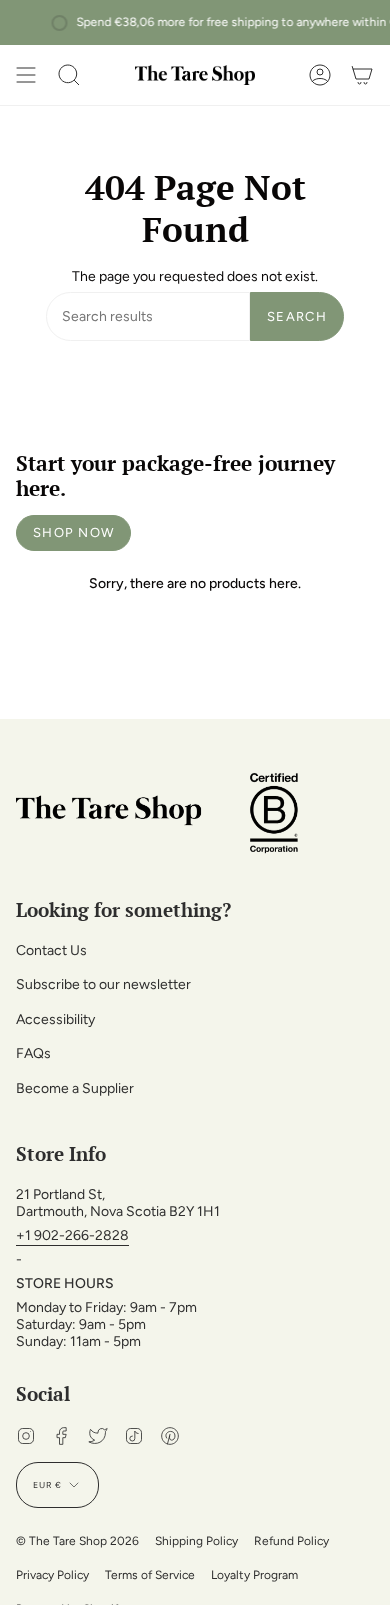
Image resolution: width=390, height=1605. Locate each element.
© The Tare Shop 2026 (77, 1541)
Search (297, 316)
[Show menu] (26, 75)
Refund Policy (291, 1541)
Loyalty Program (254, 1575)
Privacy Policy (52, 1575)
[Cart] (362, 75)
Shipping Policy (196, 1541)
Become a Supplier (75, 1088)
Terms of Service (150, 1575)
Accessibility (55, 1019)
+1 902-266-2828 (72, 1235)
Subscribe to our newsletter (103, 984)
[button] (69, 75)
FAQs (33, 1053)
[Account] (320, 75)
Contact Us (51, 950)
